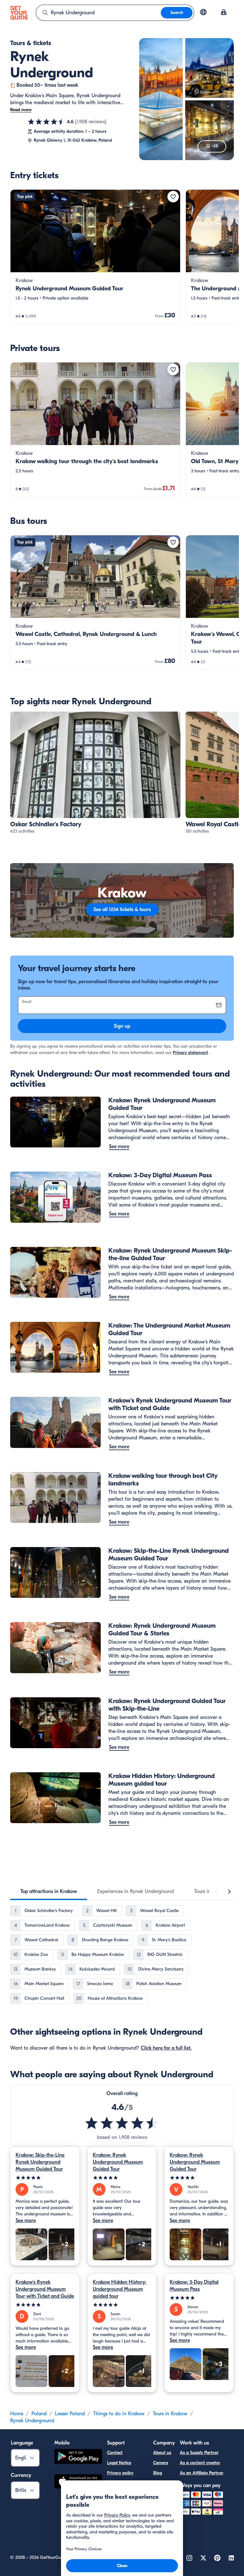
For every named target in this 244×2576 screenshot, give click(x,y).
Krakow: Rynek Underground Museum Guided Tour (118, 2162)
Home (17, 2414)
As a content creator (200, 2463)
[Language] (203, 12)
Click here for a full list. (166, 2048)
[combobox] (98, 13)
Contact (115, 2453)
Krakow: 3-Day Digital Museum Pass (194, 2286)
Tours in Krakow (170, 2414)
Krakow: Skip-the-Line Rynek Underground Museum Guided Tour (40, 2162)
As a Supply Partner (199, 2453)
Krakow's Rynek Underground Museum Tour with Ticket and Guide (45, 2289)
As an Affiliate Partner (202, 2473)
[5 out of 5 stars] (45, 2178)
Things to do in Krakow (119, 2414)
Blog (158, 2473)
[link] (95, 257)
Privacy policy (120, 2473)
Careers (161, 2463)
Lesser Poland (70, 2414)
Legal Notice (119, 2463)
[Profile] (224, 13)
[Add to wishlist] (173, 197)
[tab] (49, 1891)
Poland (39, 2414)
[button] (95, 257)
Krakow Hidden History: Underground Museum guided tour (119, 2289)
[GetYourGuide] (19, 13)
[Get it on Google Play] (78, 2457)
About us (162, 2453)
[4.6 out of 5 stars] (46, 122)
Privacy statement (190, 1053)
